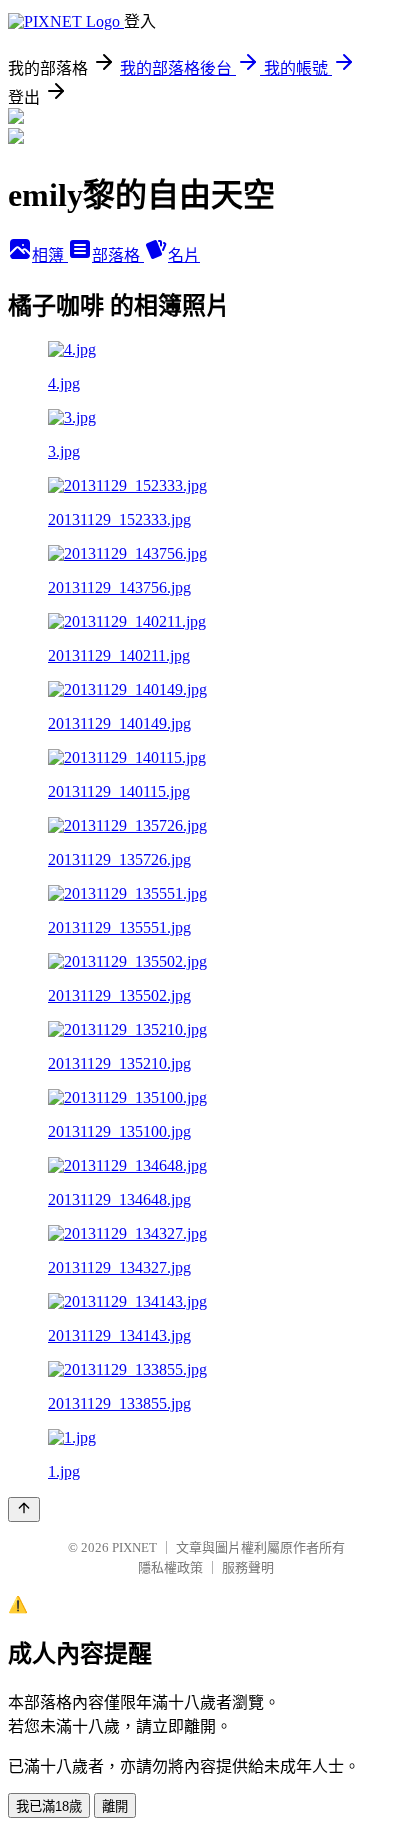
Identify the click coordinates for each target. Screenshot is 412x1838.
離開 (115, 1806)
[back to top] (24, 1509)
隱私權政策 (170, 1567)
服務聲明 (248, 1567)
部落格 (118, 255)
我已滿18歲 (49, 1806)
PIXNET (134, 1547)
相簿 (50, 255)
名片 (184, 255)
